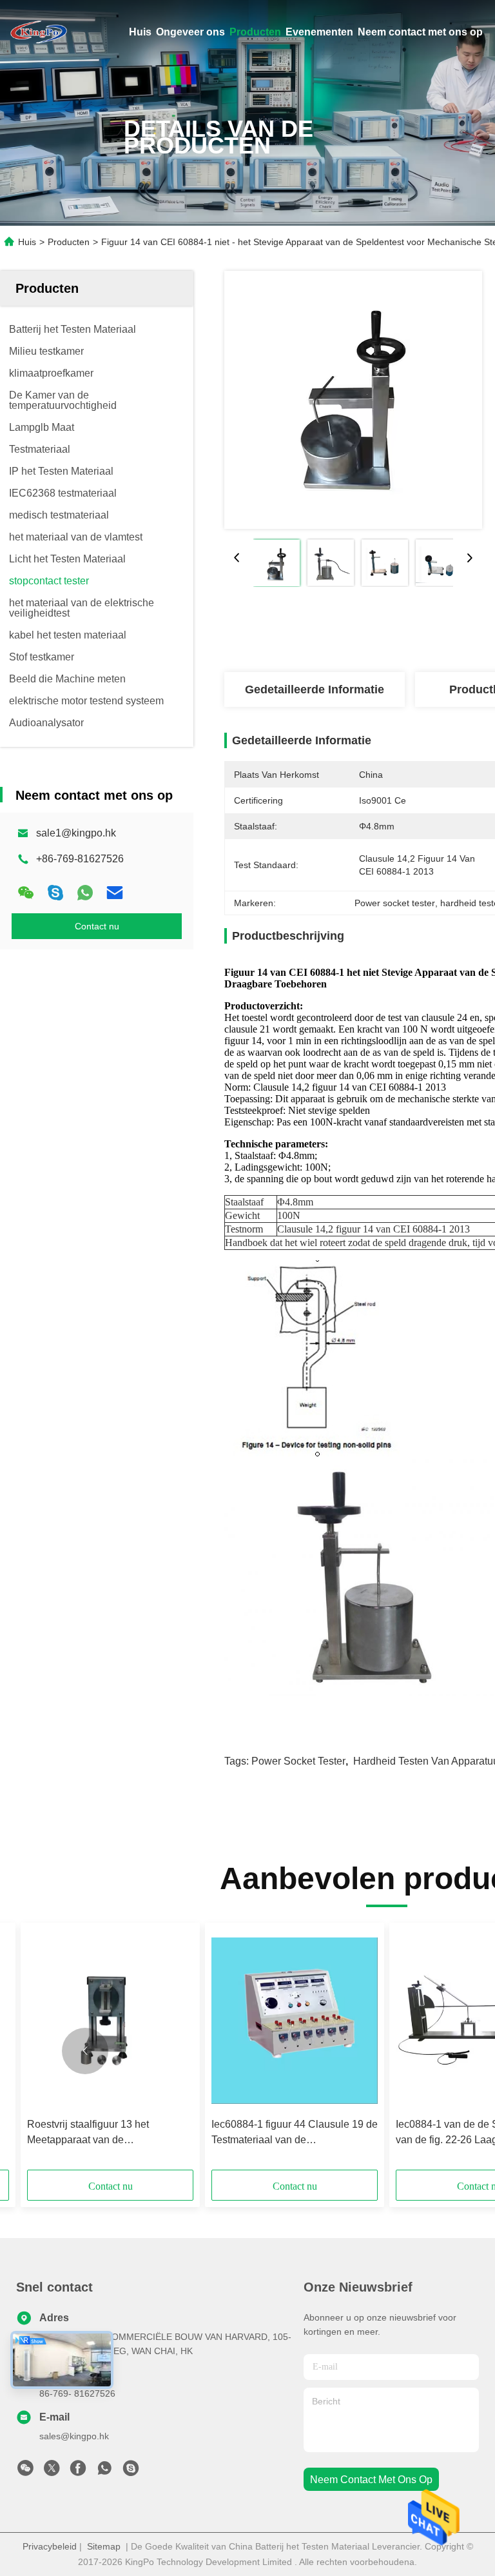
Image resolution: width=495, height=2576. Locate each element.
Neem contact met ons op (420, 32)
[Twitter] (52, 2472)
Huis (140, 32)
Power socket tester (298, 1761)
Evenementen (319, 32)
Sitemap (104, 2546)
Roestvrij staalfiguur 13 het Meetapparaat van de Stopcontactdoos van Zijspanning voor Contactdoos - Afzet (103, 2133)
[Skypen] (55, 893)
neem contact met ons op (371, 2480)
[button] (85, 2051)
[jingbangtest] (131, 2472)
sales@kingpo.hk (74, 2436)
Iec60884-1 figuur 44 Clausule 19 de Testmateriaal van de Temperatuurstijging (295, 2133)
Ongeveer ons (190, 32)
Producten (255, 32)
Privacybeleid (50, 2546)
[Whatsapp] (85, 893)
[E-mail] (115, 893)
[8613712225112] (104, 2472)
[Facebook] (78, 2472)
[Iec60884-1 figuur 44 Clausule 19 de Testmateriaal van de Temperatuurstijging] (295, 2020)
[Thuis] (39, 32)
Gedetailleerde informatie (315, 689)
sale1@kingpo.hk (76, 833)
